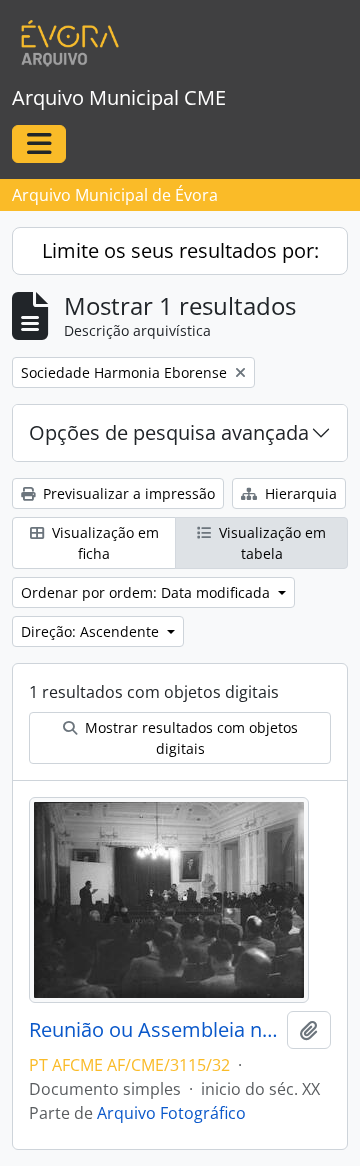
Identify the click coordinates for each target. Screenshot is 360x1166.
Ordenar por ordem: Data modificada (147, 592)
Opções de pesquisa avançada (169, 432)
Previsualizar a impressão (127, 493)
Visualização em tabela (270, 543)
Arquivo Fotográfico (171, 1113)
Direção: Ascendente (92, 631)
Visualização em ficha (103, 543)
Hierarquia (299, 493)
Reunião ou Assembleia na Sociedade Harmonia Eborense (154, 1030)
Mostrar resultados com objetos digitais (189, 738)
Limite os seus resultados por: (180, 250)
